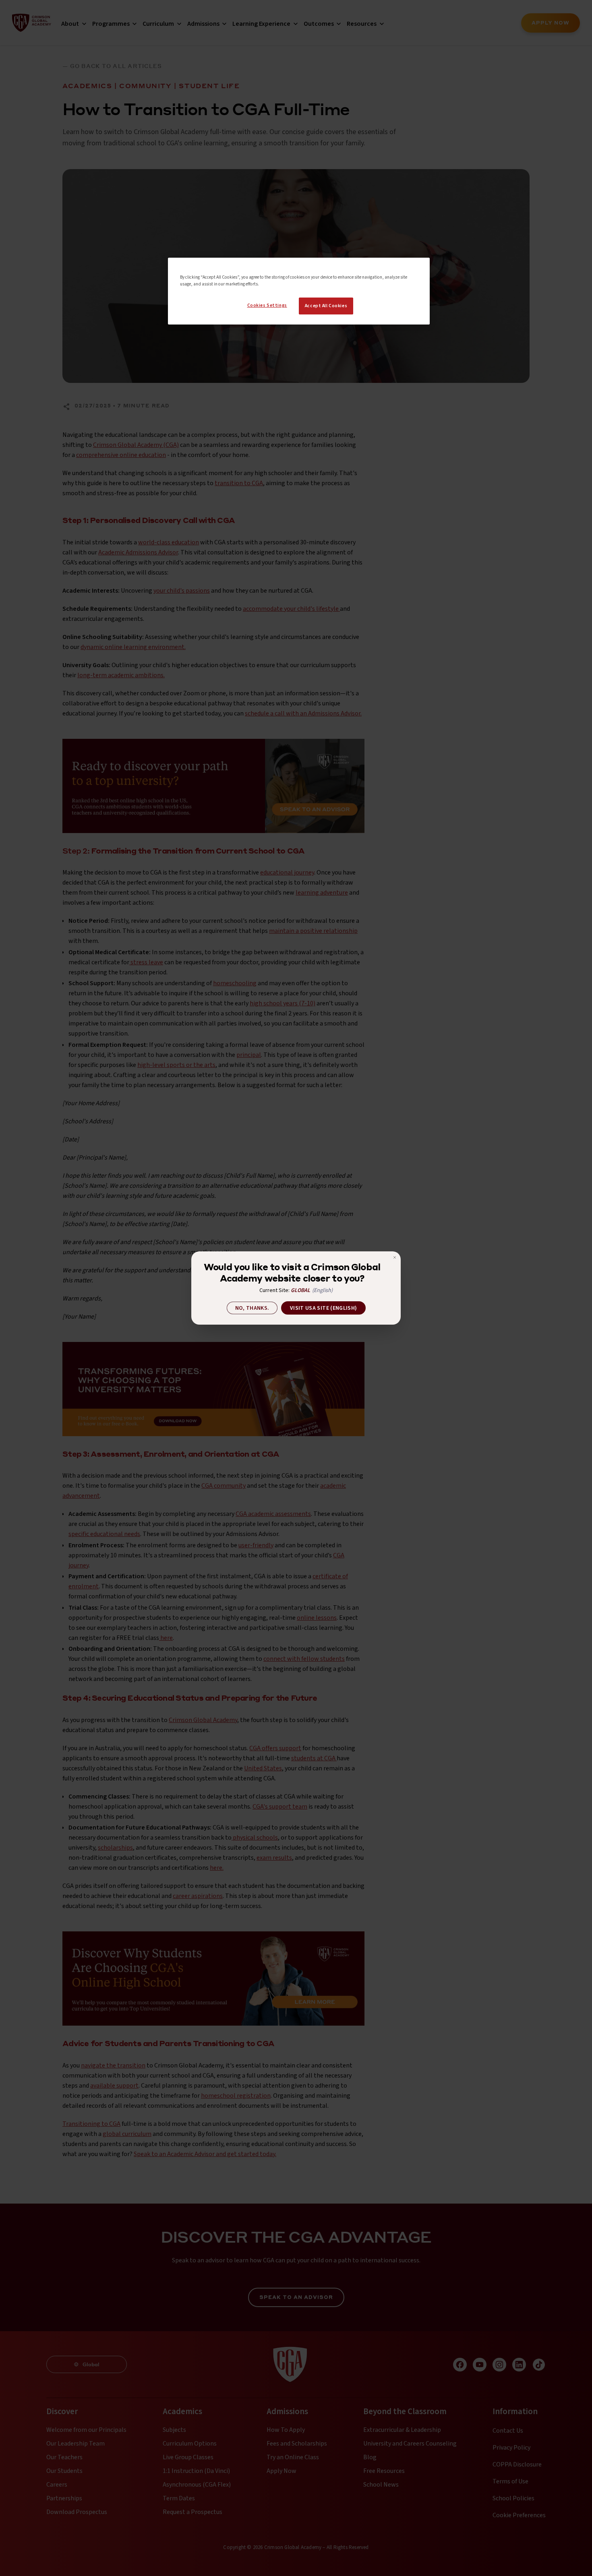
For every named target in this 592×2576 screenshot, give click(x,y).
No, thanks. (252, 1308)
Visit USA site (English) (323, 1308)
